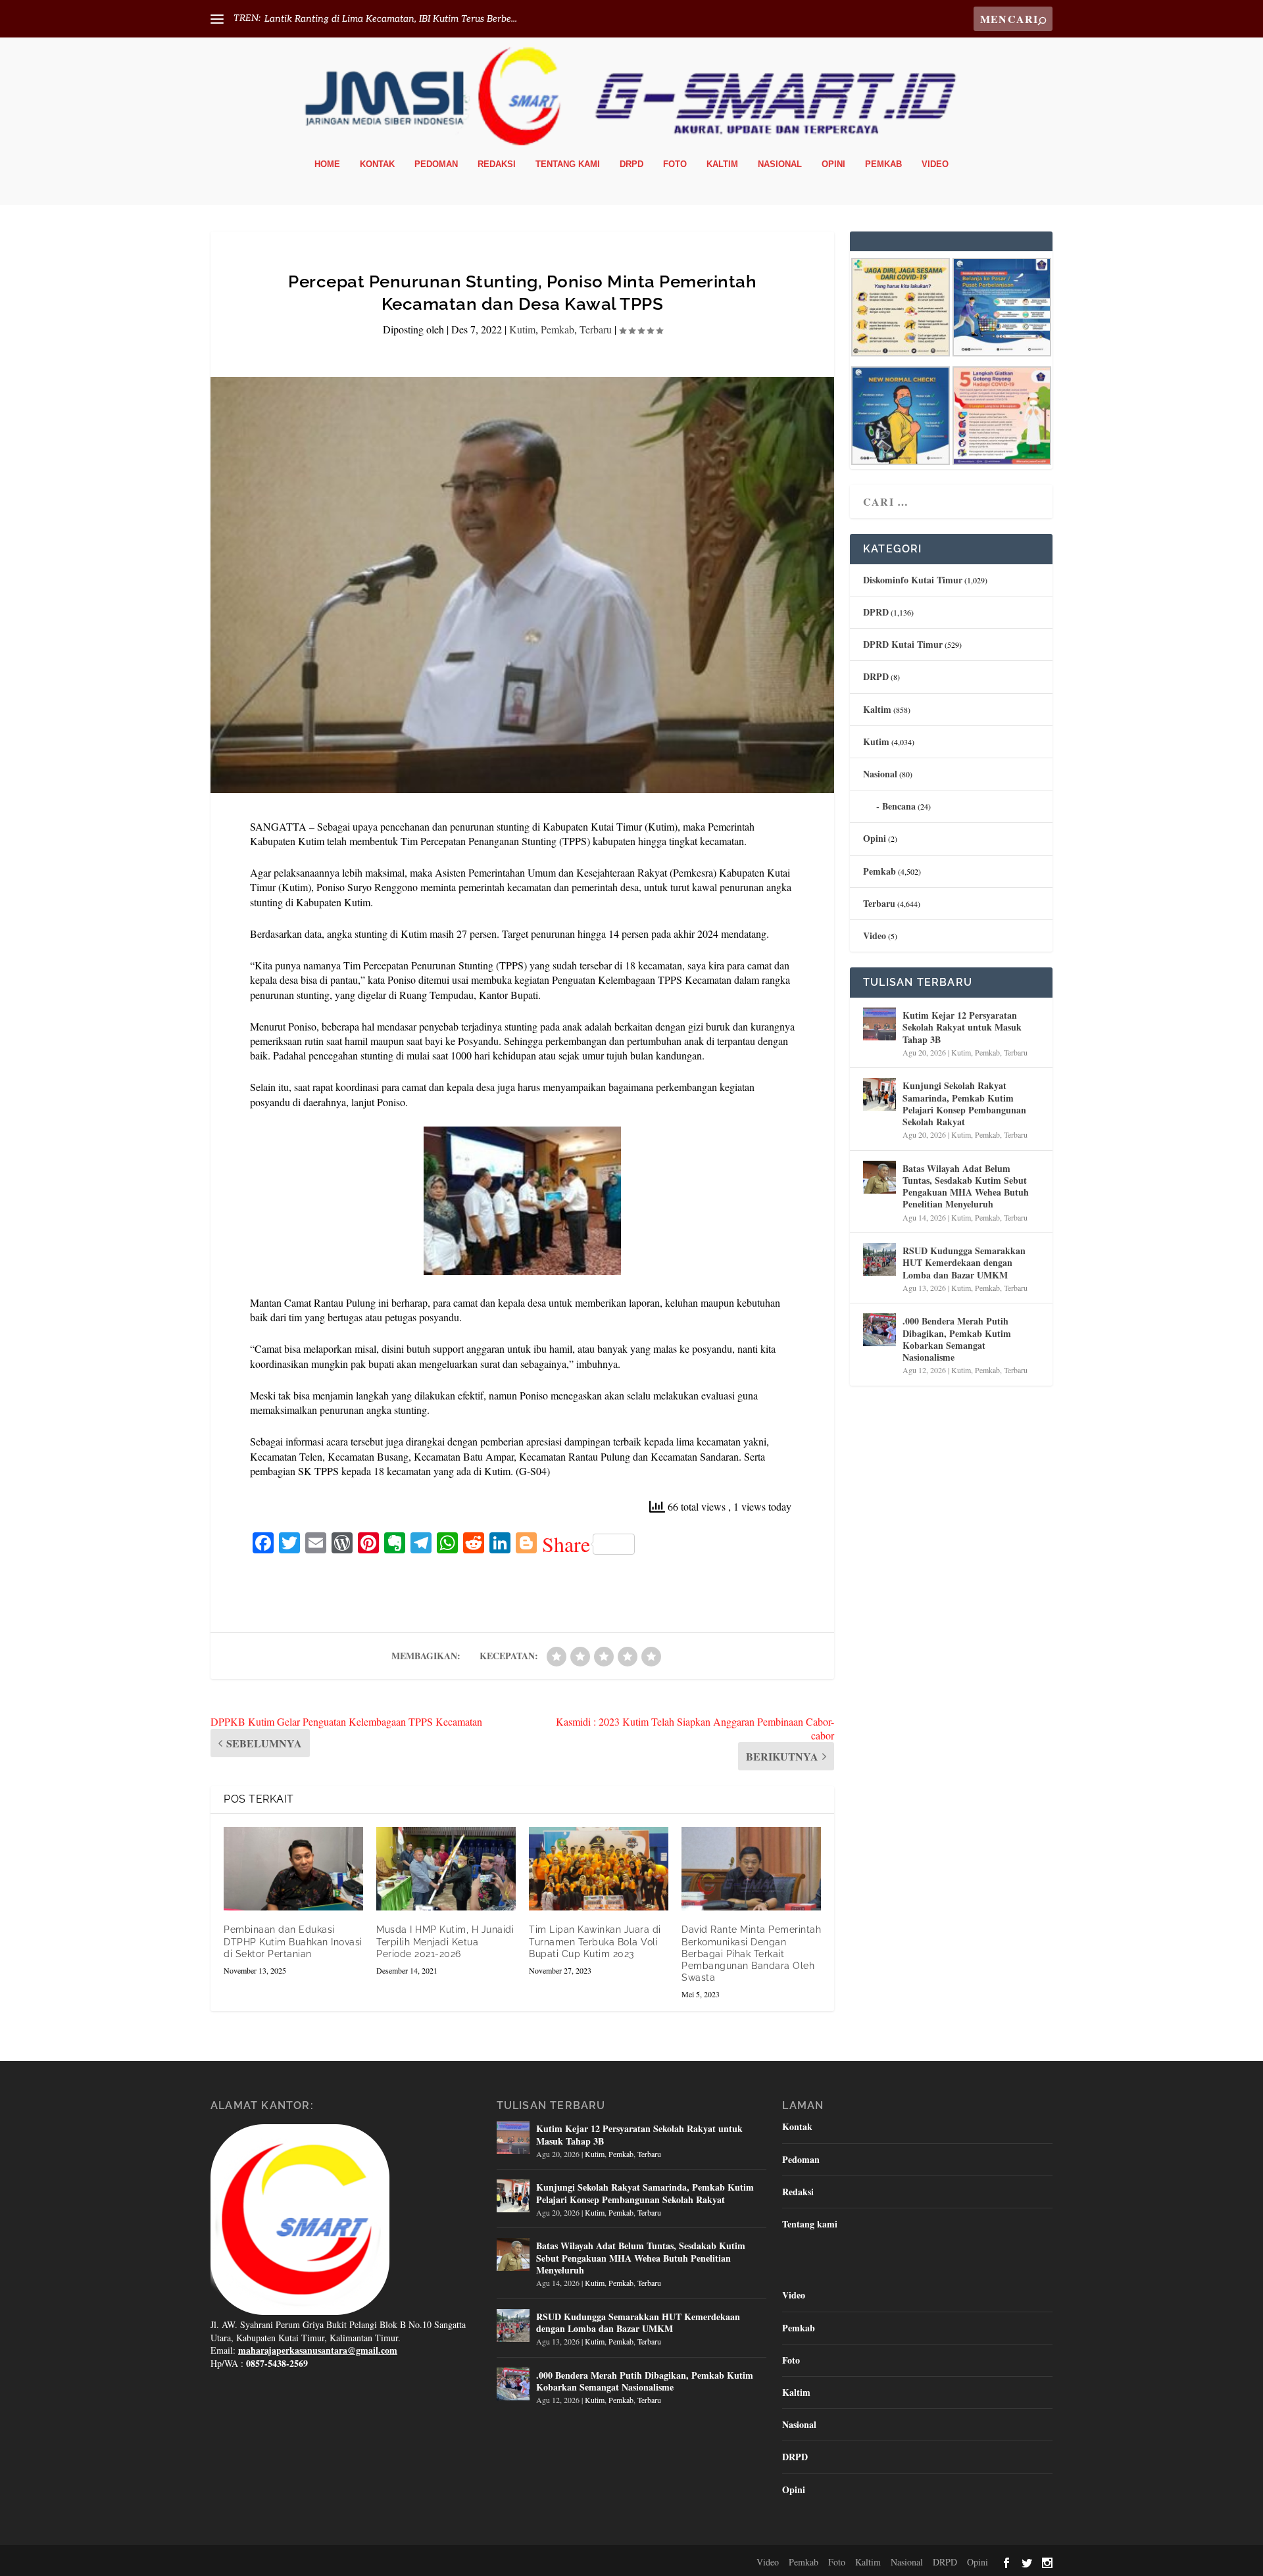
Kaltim (722, 164)
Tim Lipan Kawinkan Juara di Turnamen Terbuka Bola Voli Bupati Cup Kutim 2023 (595, 1941)
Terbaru (596, 329)
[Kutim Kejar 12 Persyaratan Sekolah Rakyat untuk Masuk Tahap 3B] (879, 1024)
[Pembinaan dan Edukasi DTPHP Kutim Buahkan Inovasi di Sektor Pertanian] (293, 1869)
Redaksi (497, 164)
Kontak (377, 164)
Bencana (899, 806)
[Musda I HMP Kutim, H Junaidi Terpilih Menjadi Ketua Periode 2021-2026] (446, 1869)
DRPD (631, 164)
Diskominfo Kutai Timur (913, 580)
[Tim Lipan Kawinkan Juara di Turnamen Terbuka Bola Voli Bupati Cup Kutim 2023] (599, 1869)
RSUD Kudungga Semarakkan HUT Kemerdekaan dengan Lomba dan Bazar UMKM (964, 1262)
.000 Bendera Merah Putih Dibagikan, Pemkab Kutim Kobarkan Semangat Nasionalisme (957, 1339)
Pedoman (436, 164)
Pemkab (883, 164)
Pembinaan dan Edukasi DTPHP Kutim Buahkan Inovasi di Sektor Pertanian (293, 1941)
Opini (833, 164)
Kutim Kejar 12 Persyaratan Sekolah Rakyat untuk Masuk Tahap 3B (962, 1027)
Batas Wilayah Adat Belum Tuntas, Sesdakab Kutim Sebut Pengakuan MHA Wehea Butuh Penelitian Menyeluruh (966, 1186)
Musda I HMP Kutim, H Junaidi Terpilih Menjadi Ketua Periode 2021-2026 (445, 1941)
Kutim (522, 329)
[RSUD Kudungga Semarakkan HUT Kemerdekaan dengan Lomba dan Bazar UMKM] (879, 1259)
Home (327, 164)
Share (566, 1544)
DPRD (876, 612)
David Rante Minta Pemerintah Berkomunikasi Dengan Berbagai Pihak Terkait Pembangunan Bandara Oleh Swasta (751, 1954)
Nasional (780, 164)
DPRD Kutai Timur (903, 644)
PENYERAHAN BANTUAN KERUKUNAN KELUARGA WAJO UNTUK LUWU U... (438, 19)
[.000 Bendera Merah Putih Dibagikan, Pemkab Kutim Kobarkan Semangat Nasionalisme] (879, 1330)
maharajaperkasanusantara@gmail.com (318, 2350)
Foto (675, 164)
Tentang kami (568, 164)
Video (935, 164)
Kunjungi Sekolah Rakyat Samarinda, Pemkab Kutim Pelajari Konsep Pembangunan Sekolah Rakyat (964, 1104)
